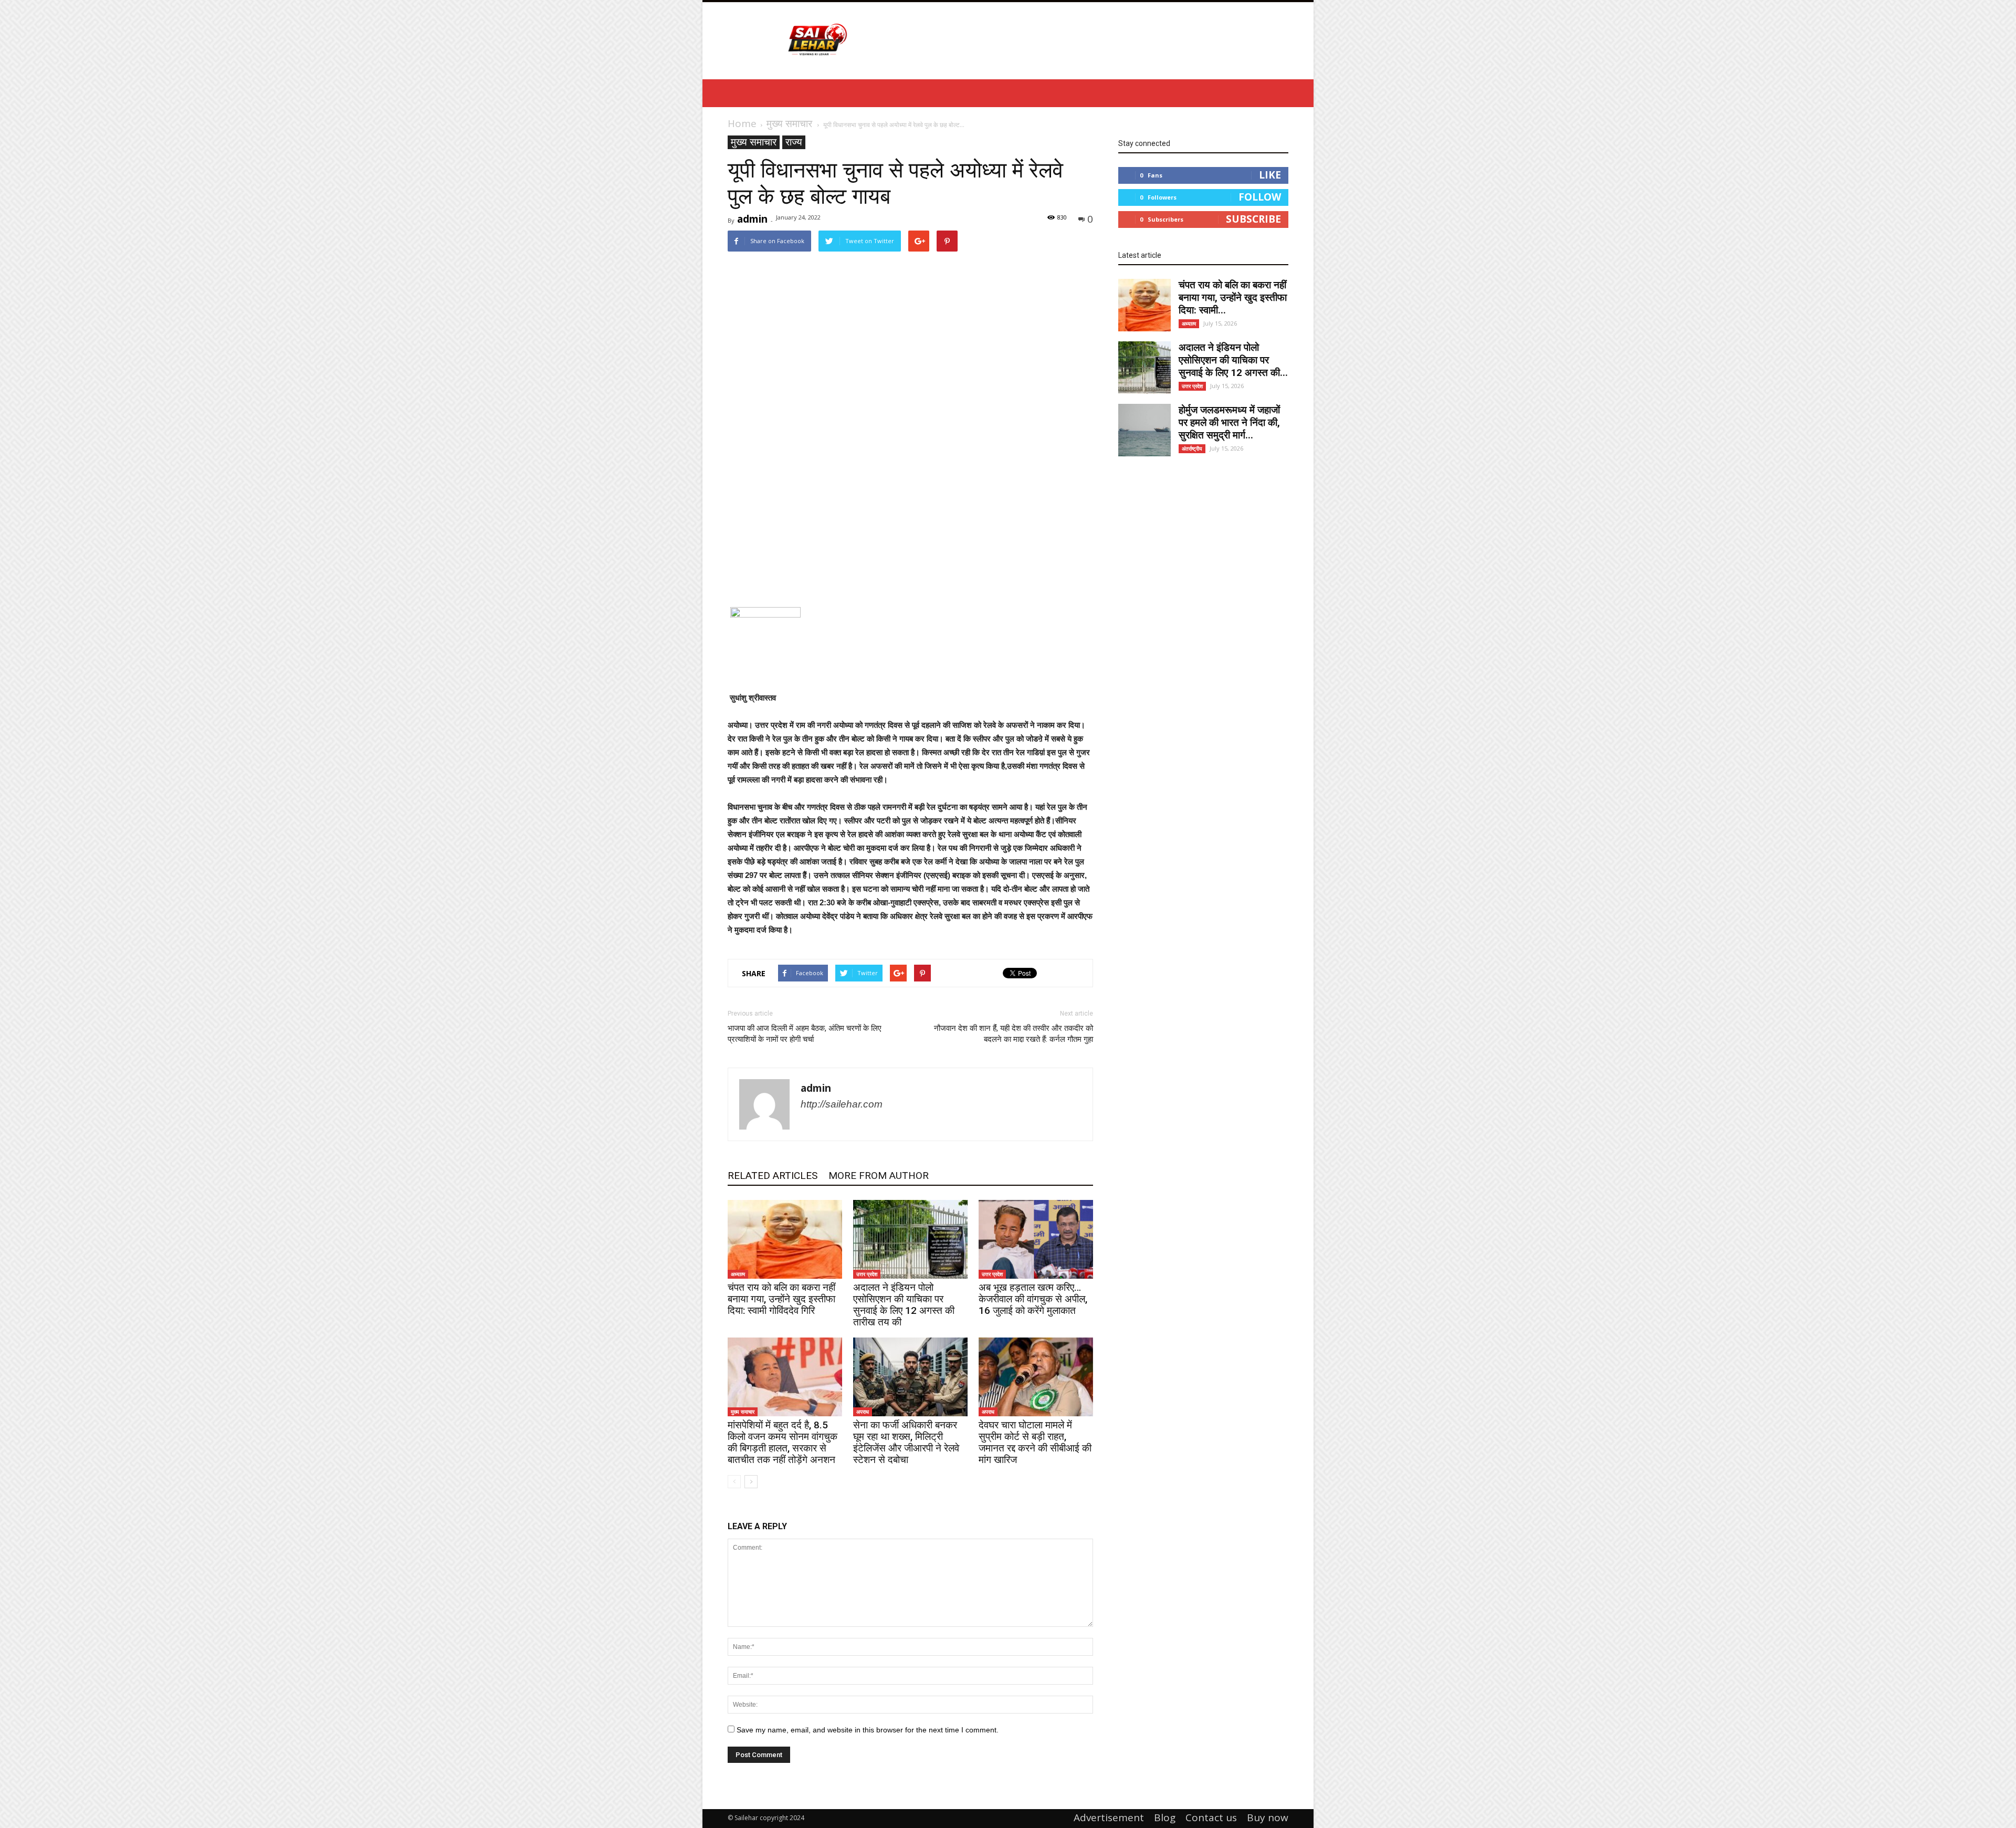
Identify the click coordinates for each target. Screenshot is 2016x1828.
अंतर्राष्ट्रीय (1192, 448)
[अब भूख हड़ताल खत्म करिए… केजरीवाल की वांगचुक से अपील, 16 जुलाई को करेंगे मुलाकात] (1036, 1239)
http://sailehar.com (842, 1104)
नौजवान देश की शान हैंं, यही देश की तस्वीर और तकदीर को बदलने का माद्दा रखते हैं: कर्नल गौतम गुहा (1014, 1034)
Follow (1260, 197)
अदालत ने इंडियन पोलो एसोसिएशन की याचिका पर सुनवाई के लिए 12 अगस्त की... (1233, 360)
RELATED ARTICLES (773, 1176)
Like (1270, 175)
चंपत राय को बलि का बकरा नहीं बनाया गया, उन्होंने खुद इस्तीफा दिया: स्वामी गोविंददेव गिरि (781, 1299)
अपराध (863, 1412)
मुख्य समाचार (754, 142)
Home (742, 123)
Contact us (1211, 1817)
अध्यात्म (738, 1274)
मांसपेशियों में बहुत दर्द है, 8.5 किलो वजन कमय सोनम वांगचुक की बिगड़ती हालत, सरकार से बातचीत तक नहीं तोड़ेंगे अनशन (783, 1442)
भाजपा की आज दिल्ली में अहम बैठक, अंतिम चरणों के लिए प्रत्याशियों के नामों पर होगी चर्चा (805, 1034)
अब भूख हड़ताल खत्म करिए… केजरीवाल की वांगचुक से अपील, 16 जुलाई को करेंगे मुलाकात (1033, 1299)
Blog (1165, 1817)
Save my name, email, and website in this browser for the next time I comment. (868, 1730)
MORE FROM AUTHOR (879, 1176)
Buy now (1268, 1817)
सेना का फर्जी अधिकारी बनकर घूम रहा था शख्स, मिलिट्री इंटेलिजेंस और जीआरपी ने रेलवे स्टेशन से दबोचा (906, 1442)
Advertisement (1109, 1817)
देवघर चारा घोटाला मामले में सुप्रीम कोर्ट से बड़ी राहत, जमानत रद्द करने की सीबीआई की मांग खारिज (1035, 1442)
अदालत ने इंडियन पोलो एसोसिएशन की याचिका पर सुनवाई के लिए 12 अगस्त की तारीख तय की (904, 1305)
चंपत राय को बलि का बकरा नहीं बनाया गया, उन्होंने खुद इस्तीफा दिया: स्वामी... (1233, 297)
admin (752, 219)
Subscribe (1253, 219)
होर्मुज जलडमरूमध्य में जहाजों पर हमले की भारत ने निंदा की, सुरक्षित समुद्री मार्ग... (1229, 422)
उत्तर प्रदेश (867, 1274)
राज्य (794, 142)
